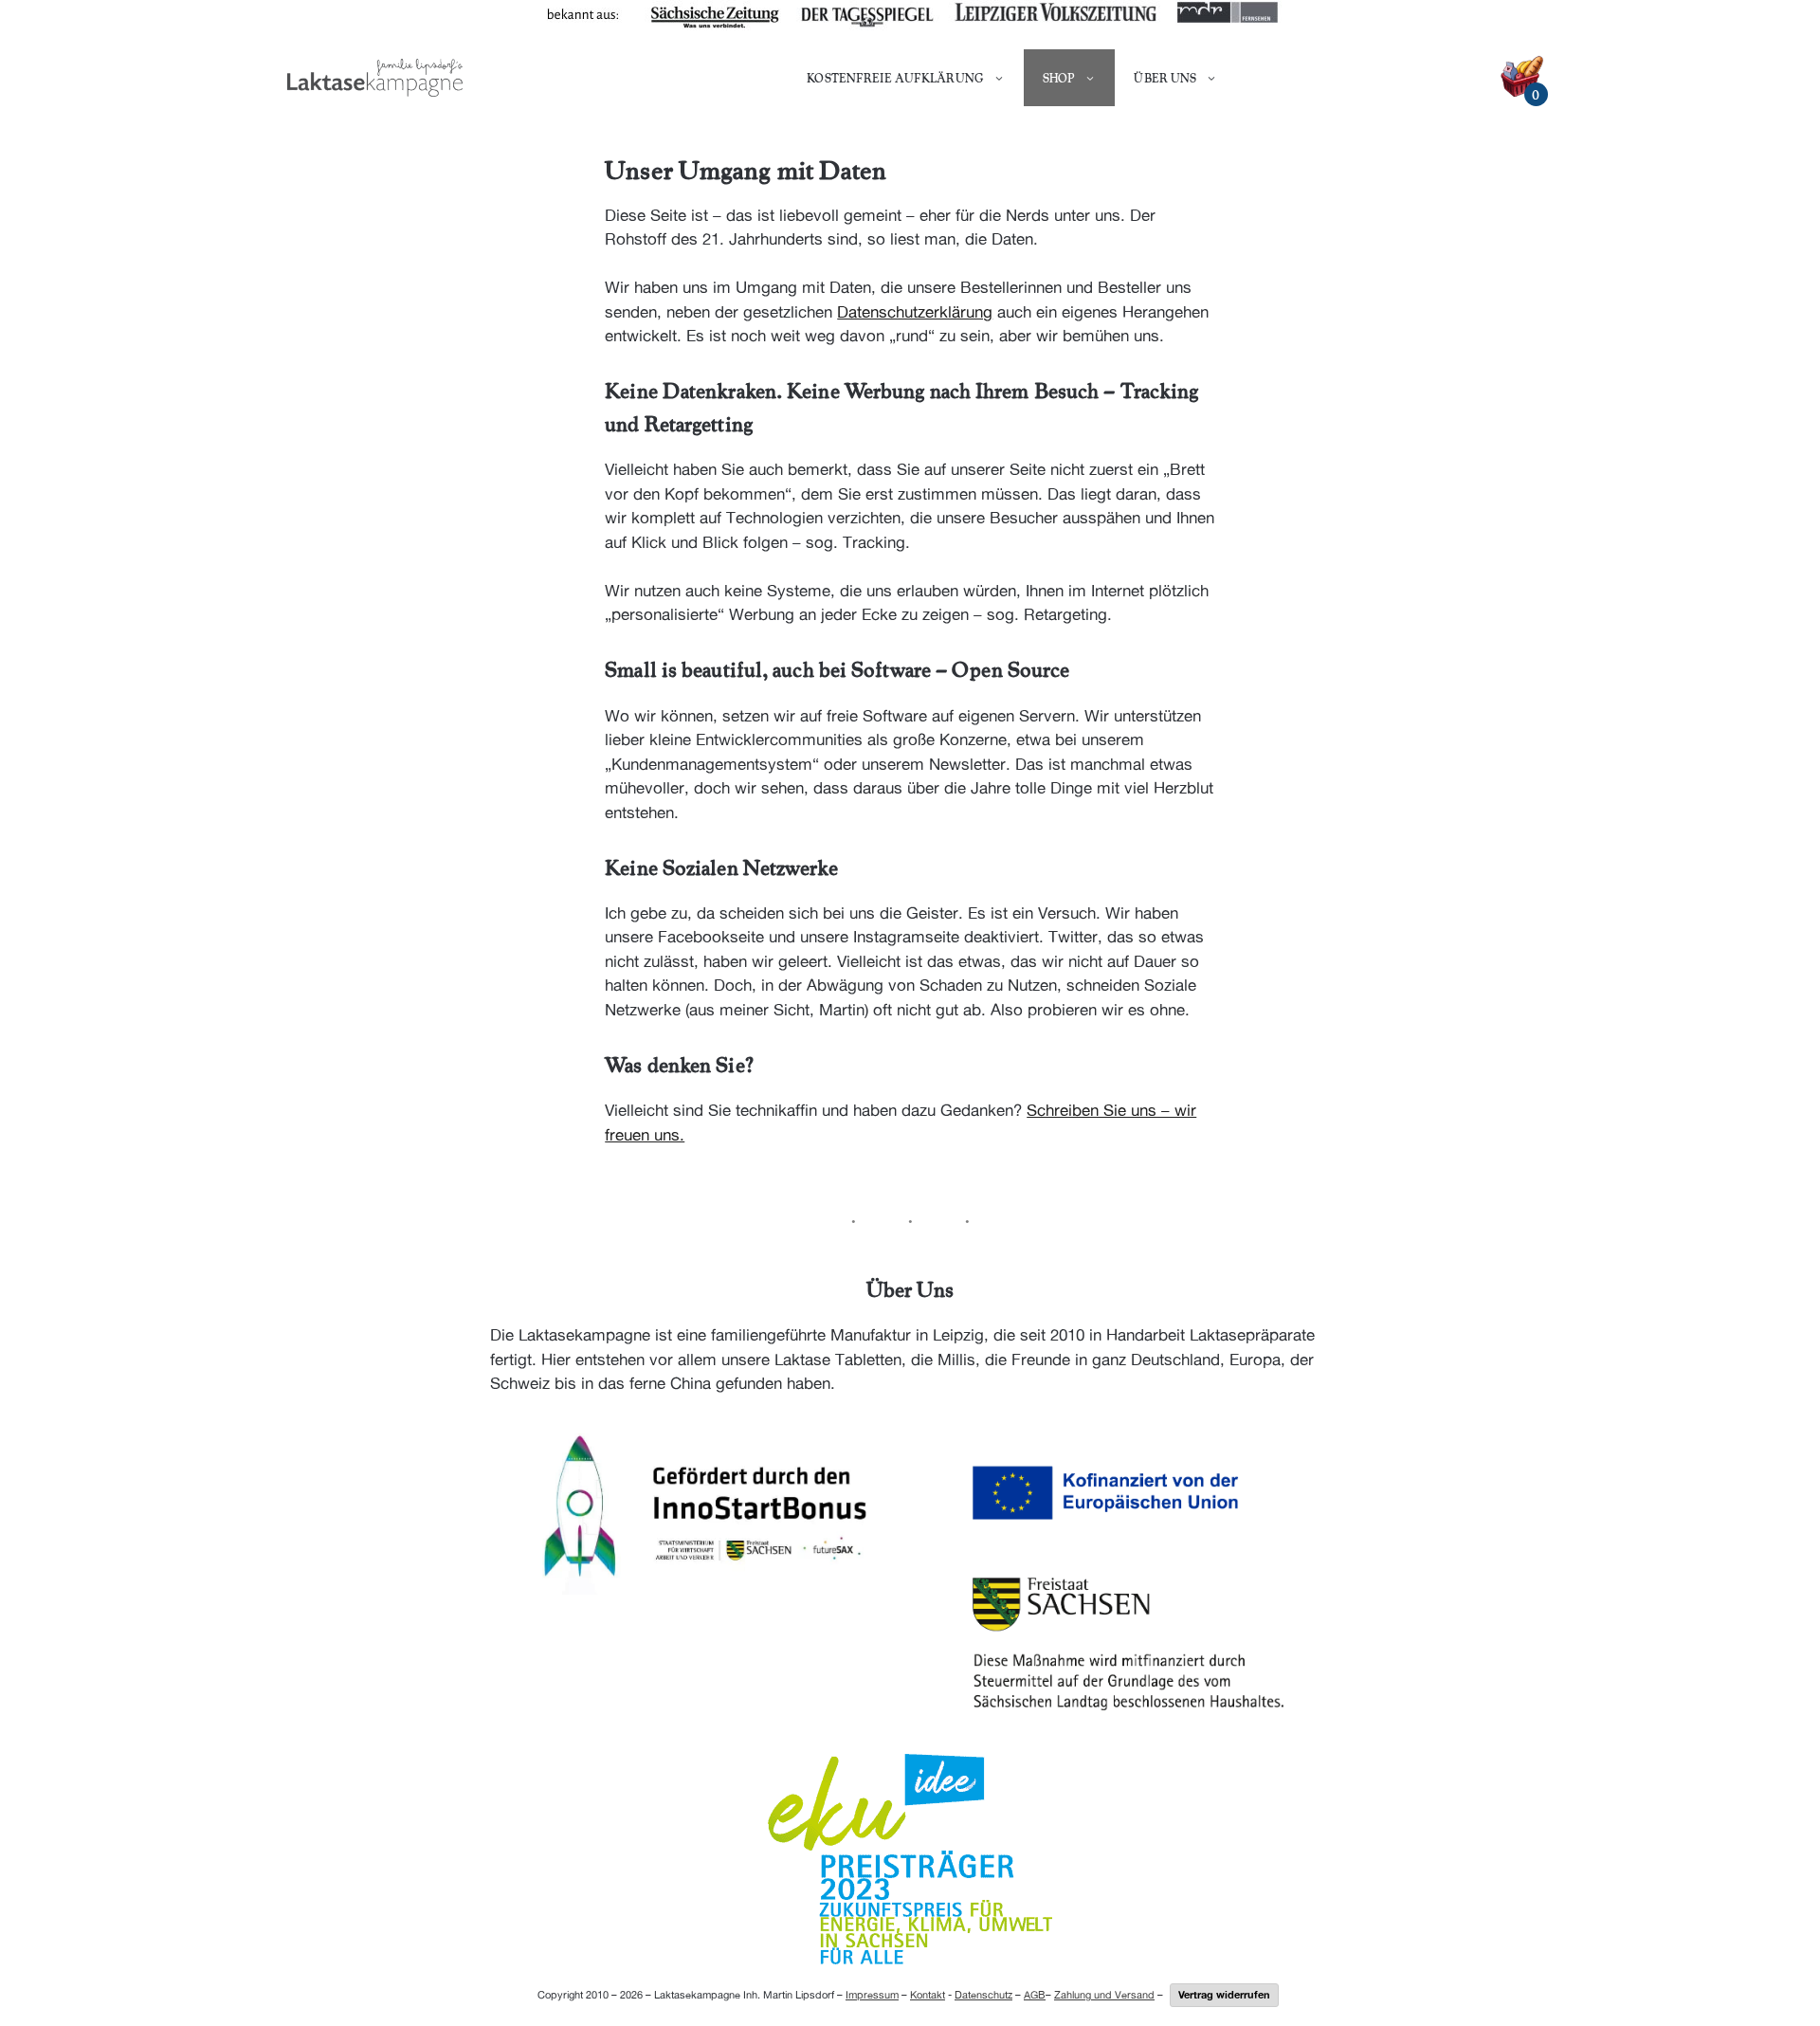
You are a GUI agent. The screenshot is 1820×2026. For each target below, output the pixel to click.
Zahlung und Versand (1104, 1994)
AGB (1035, 1994)
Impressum (872, 1994)
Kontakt (928, 1994)
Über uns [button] (1165, 78)
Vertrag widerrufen (1224, 1994)
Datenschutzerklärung (915, 312)
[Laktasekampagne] (375, 78)
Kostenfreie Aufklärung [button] (895, 78)
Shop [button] (1059, 78)
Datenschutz (983, 1994)
